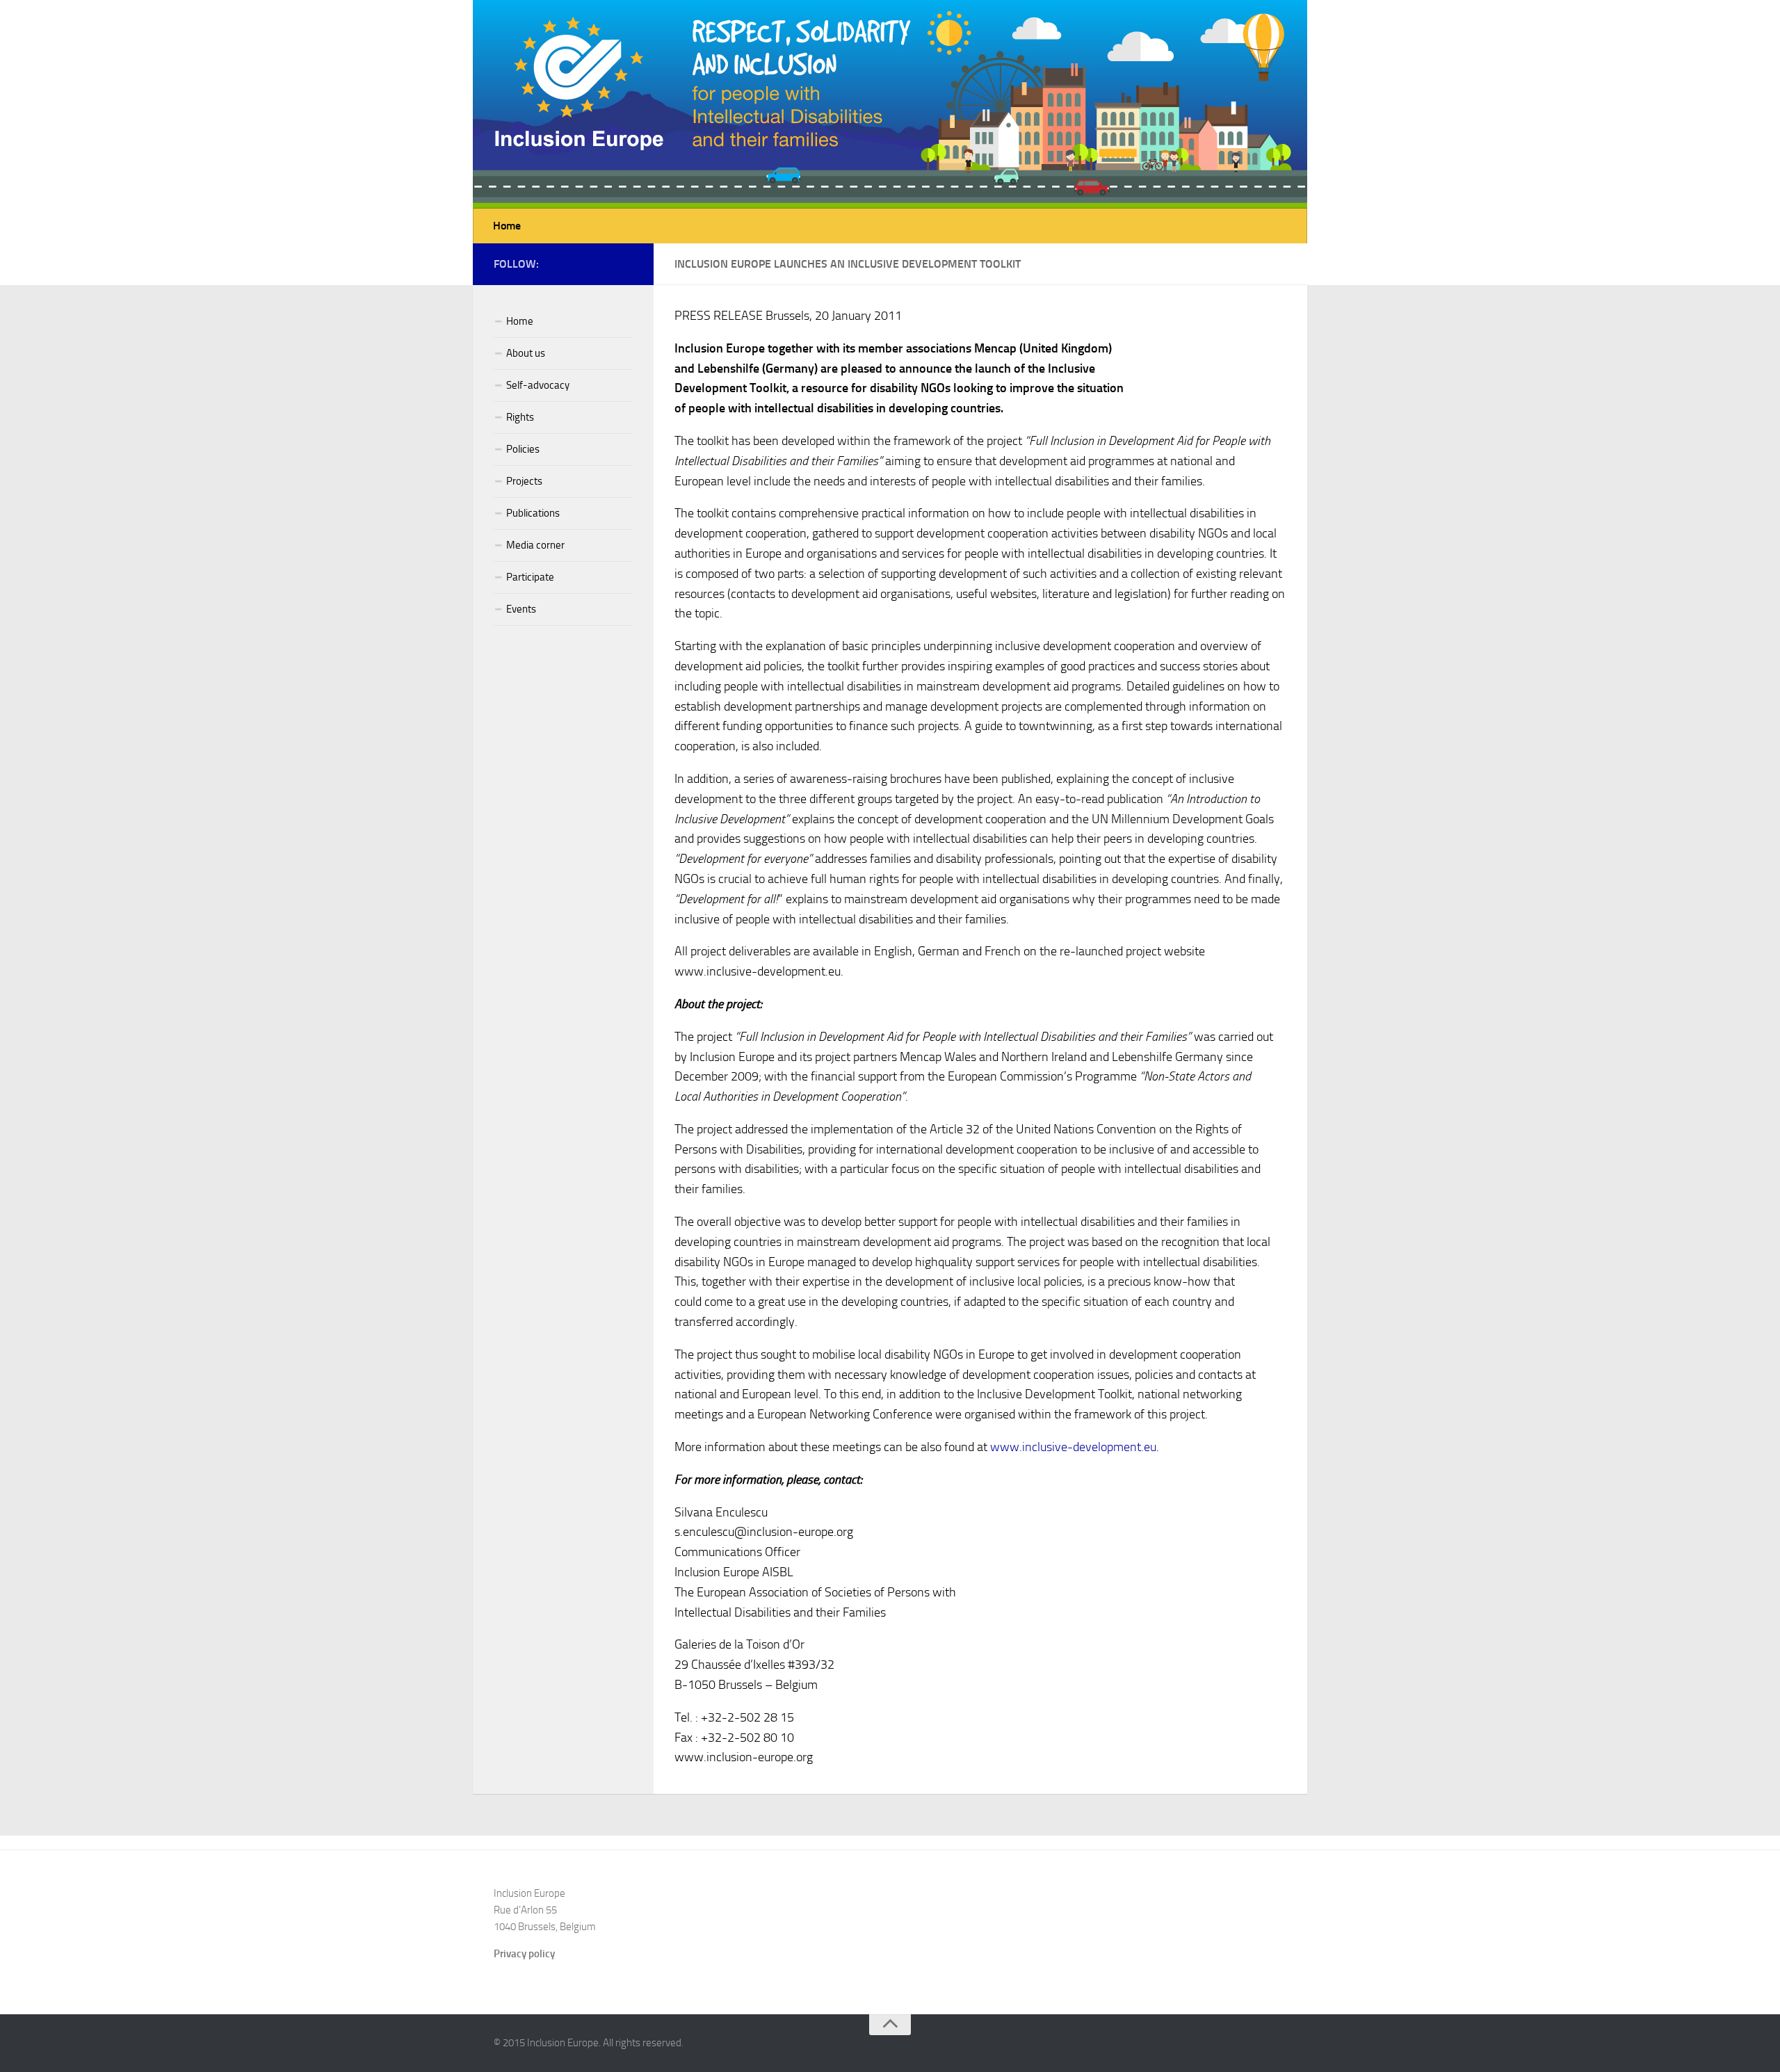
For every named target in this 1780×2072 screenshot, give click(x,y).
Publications (533, 513)
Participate (530, 577)
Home (507, 226)
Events (521, 609)
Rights (520, 417)
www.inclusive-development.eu (1073, 1447)
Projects (524, 481)
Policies (523, 449)
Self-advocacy (538, 385)
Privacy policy (524, 1954)
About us (526, 353)
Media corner (535, 545)
